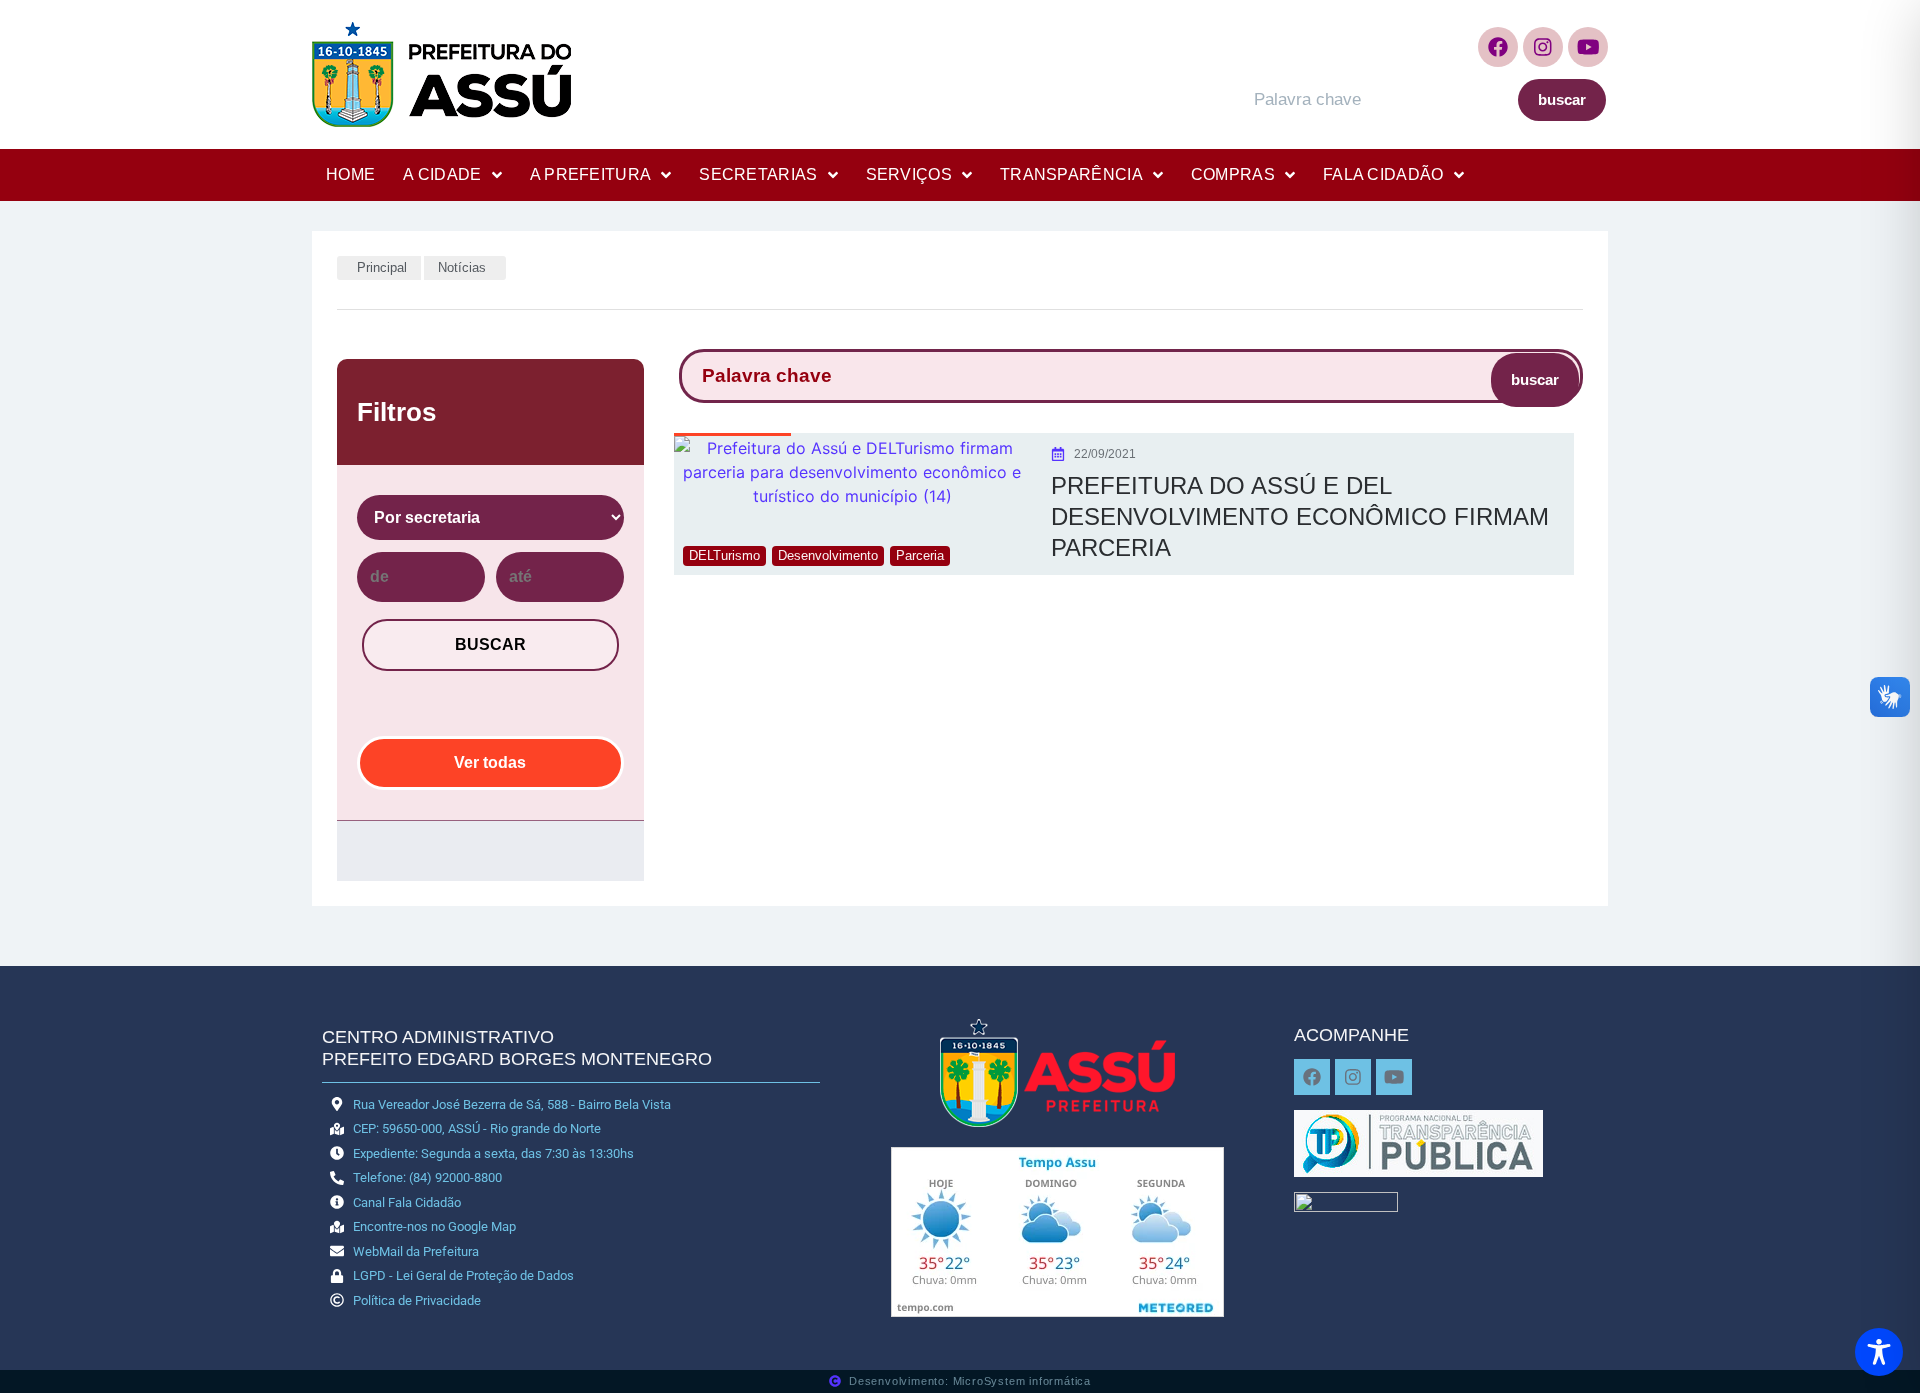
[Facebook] (1498, 47)
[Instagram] (1543, 47)
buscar (1562, 99)
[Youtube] (1588, 47)
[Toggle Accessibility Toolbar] (1879, 1352)
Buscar (490, 644)
